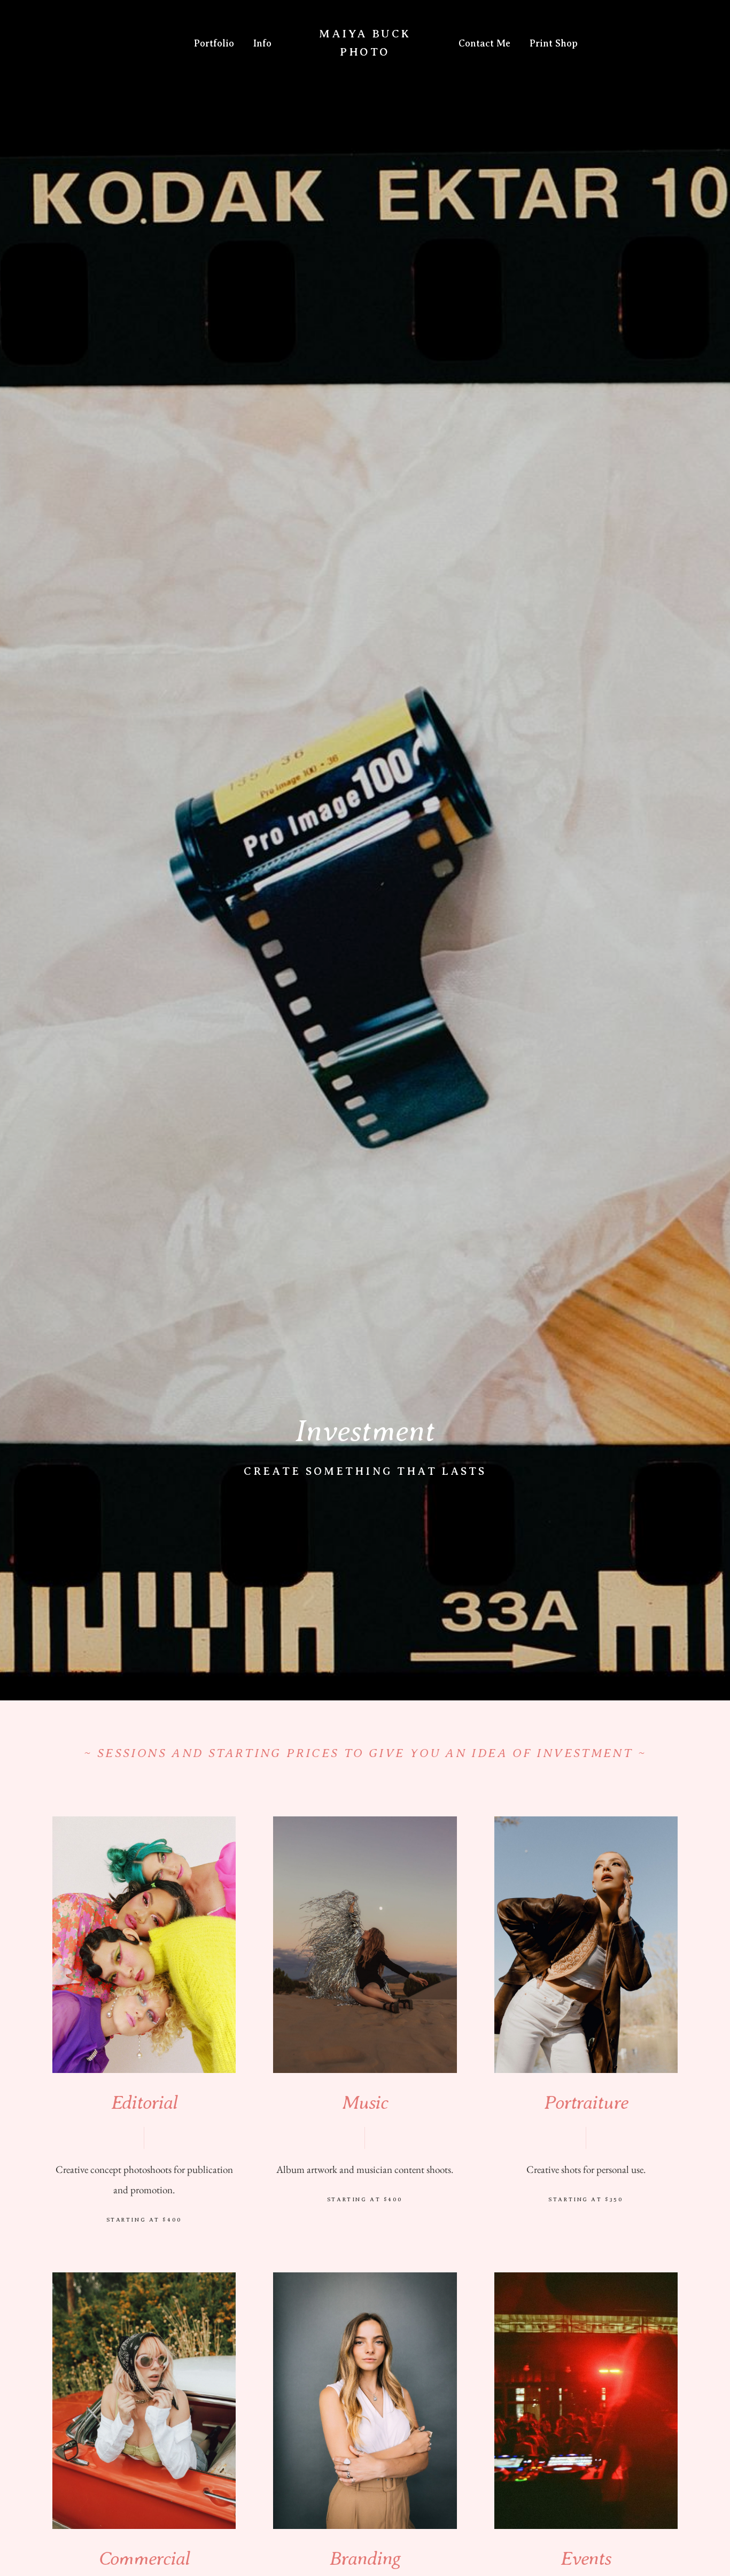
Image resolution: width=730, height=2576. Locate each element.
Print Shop (554, 43)
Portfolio (214, 43)
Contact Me (484, 43)
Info (262, 43)
